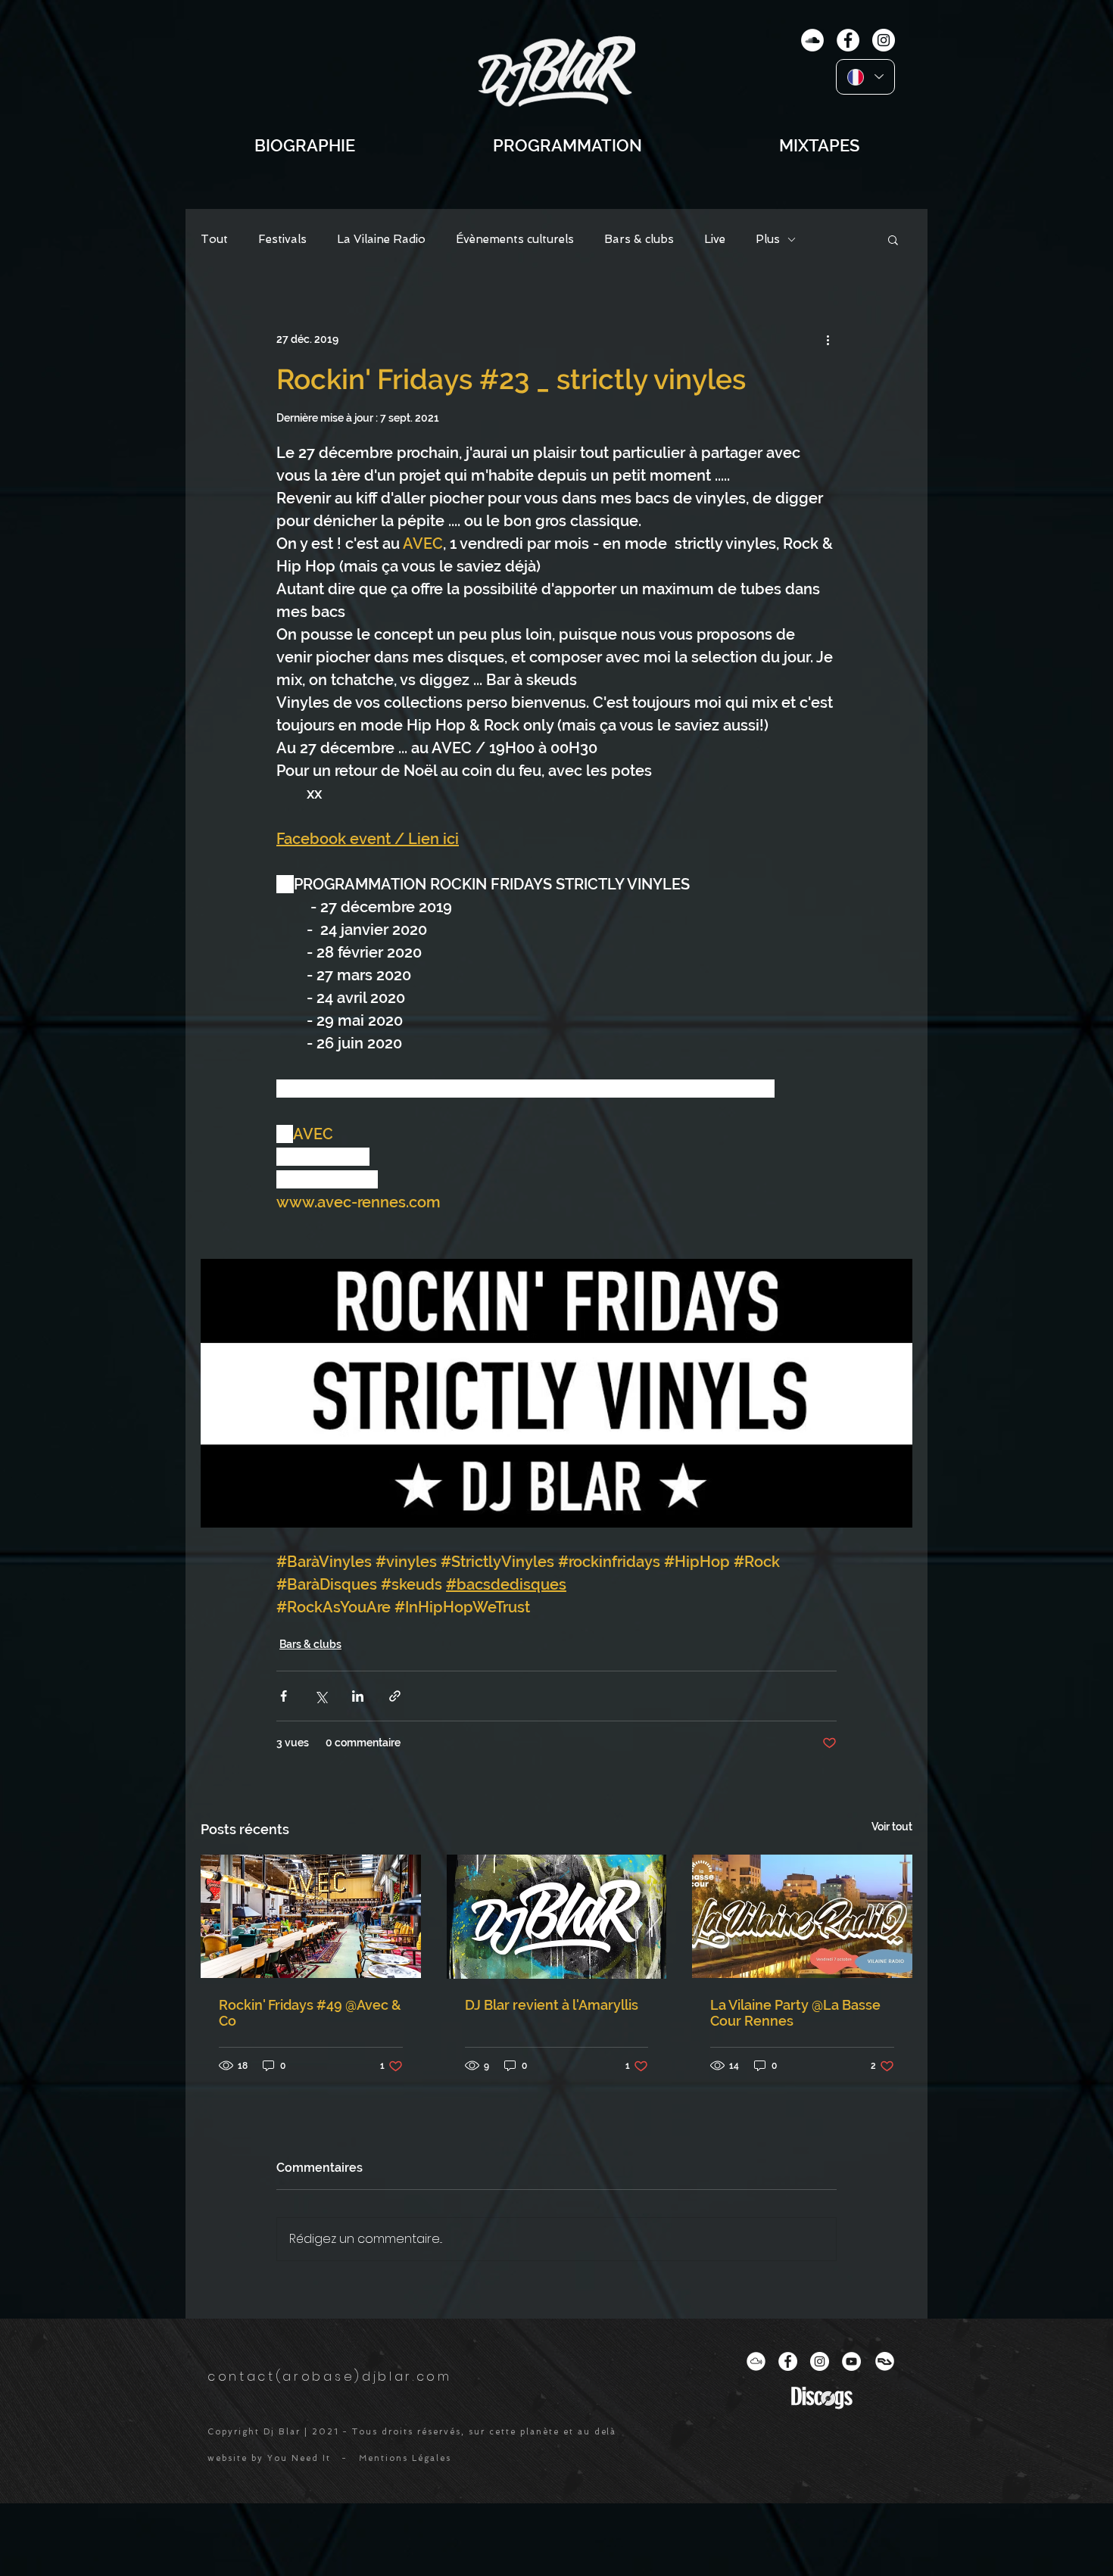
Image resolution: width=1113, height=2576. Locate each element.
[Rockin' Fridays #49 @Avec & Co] (311, 1916)
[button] (893, 239)
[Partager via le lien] (395, 1696)
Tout (214, 239)
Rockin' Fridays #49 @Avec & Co (310, 2013)
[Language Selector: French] (865, 77)
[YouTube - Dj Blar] (851, 2361)
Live (715, 239)
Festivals (282, 239)
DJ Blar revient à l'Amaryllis (552, 2005)
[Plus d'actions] (828, 339)
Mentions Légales (405, 2458)
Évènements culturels (515, 239)
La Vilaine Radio (381, 239)
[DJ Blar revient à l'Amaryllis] (557, 1917)
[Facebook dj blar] (788, 2361)
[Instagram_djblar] (820, 2361)
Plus (768, 239)
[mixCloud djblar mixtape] (812, 40)
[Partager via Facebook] (284, 1696)
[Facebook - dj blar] (848, 40)
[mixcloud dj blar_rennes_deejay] (756, 2361)
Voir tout (892, 1827)
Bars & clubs (639, 239)
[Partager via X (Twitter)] (321, 1696)
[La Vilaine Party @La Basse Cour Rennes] (802, 1916)
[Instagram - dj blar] (884, 40)
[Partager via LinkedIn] (358, 1696)
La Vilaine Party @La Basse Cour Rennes (795, 2013)
